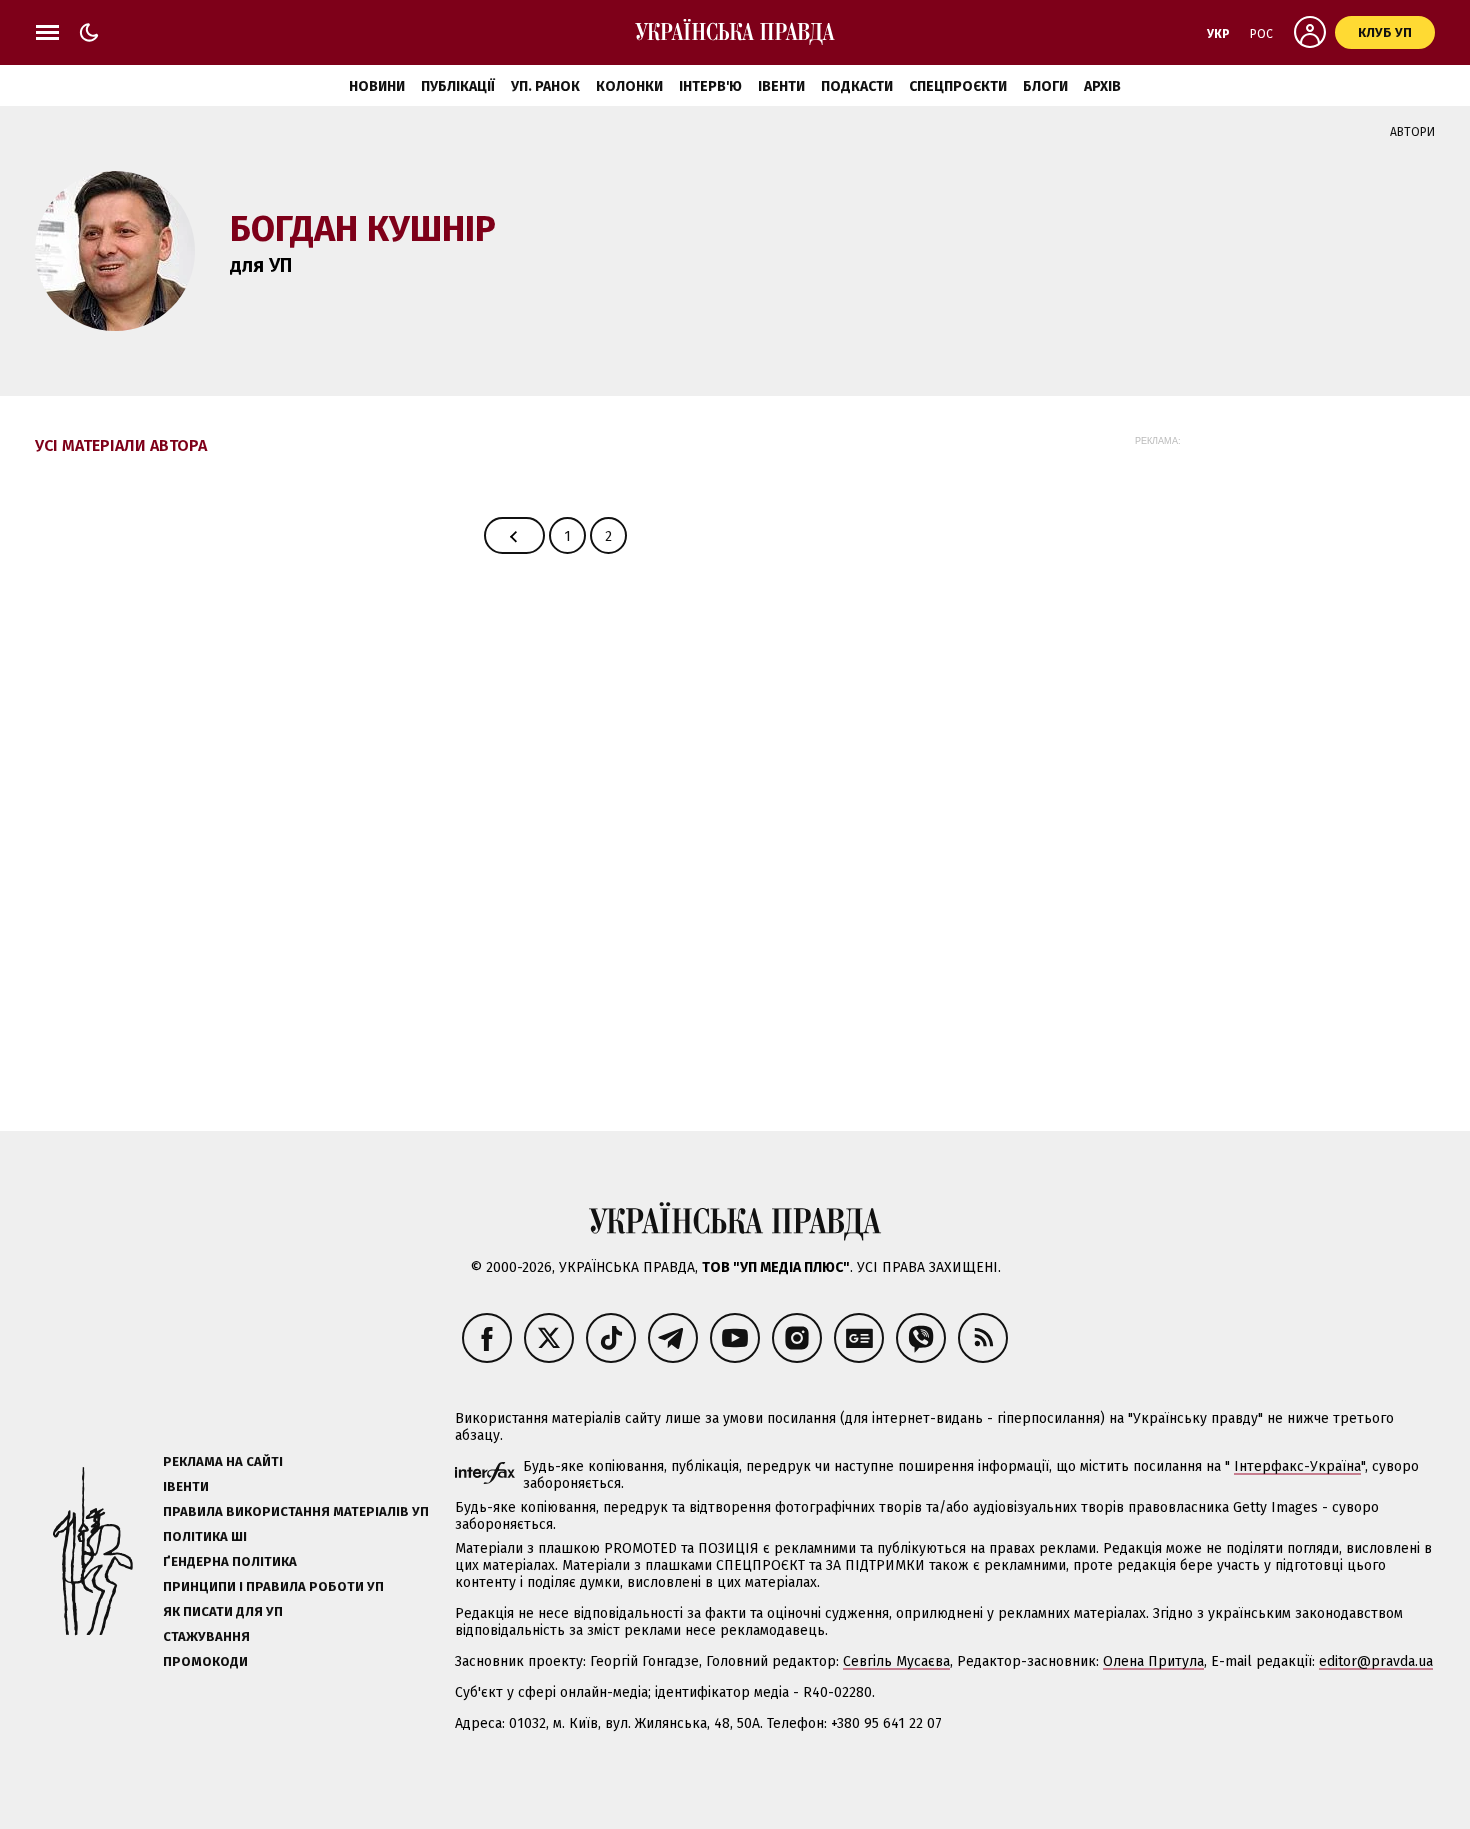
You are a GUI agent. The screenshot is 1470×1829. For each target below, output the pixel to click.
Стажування (206, 1636)
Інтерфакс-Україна (1297, 1466)
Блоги (1045, 86)
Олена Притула (1153, 1661)
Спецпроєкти (958, 86)
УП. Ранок (545, 86)
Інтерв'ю (710, 86)
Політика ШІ (205, 1536)
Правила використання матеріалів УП (296, 1511)
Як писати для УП (223, 1611)
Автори (1412, 132)
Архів (1102, 86)
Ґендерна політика (230, 1561)
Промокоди (205, 1661)
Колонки (629, 86)
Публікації (458, 86)
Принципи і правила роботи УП (273, 1586)
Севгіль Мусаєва (896, 1661)
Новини (377, 86)
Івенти (781, 86)
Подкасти (857, 86)
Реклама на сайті (223, 1461)
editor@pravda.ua (1376, 1661)
